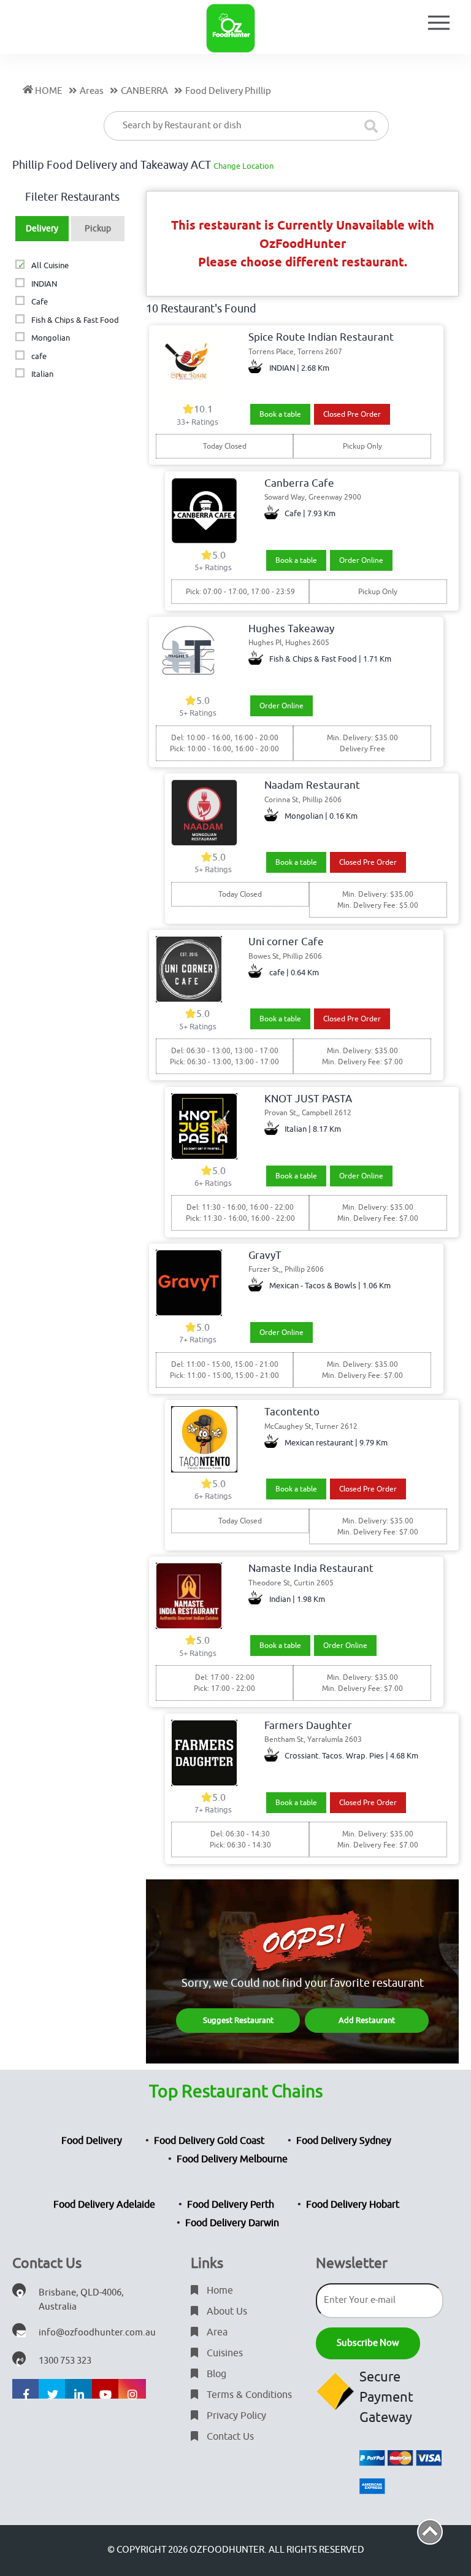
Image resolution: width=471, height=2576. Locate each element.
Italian (42, 374)
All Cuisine (50, 265)
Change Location (243, 166)
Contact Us (229, 2437)
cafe (39, 356)
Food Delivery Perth (231, 2205)
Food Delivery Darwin (232, 2223)
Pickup (98, 229)
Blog (215, 2374)
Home (219, 2291)
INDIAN (44, 284)
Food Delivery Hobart (353, 2205)
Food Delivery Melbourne (232, 2159)
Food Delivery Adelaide (104, 2205)
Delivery (42, 229)
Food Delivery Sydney (344, 2141)
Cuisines (224, 2353)
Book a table (280, 414)
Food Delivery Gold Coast (209, 2141)
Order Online (361, 560)
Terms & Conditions (248, 2395)
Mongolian (50, 338)
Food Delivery (92, 2141)
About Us (226, 2311)
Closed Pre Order (352, 414)
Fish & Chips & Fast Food (75, 320)
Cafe (39, 302)
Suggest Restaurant (238, 2020)
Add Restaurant (367, 2020)
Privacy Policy (235, 2416)
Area (216, 2332)
